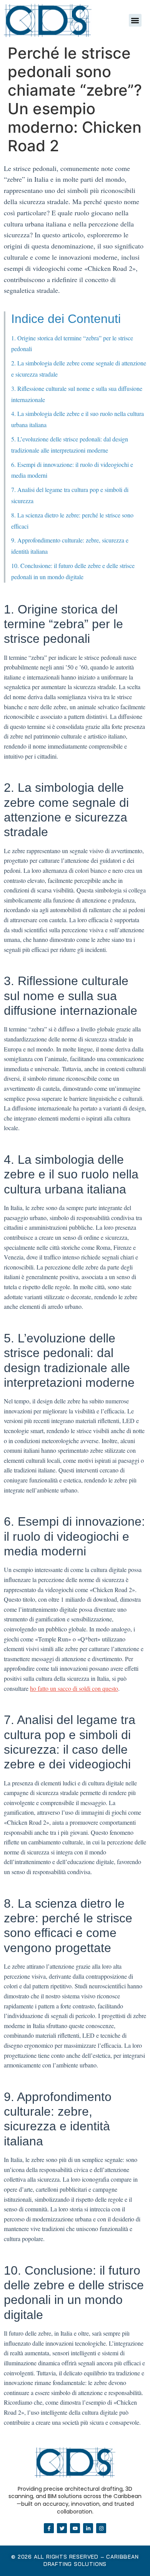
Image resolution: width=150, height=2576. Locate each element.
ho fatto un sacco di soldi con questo (74, 1688)
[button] (135, 20)
